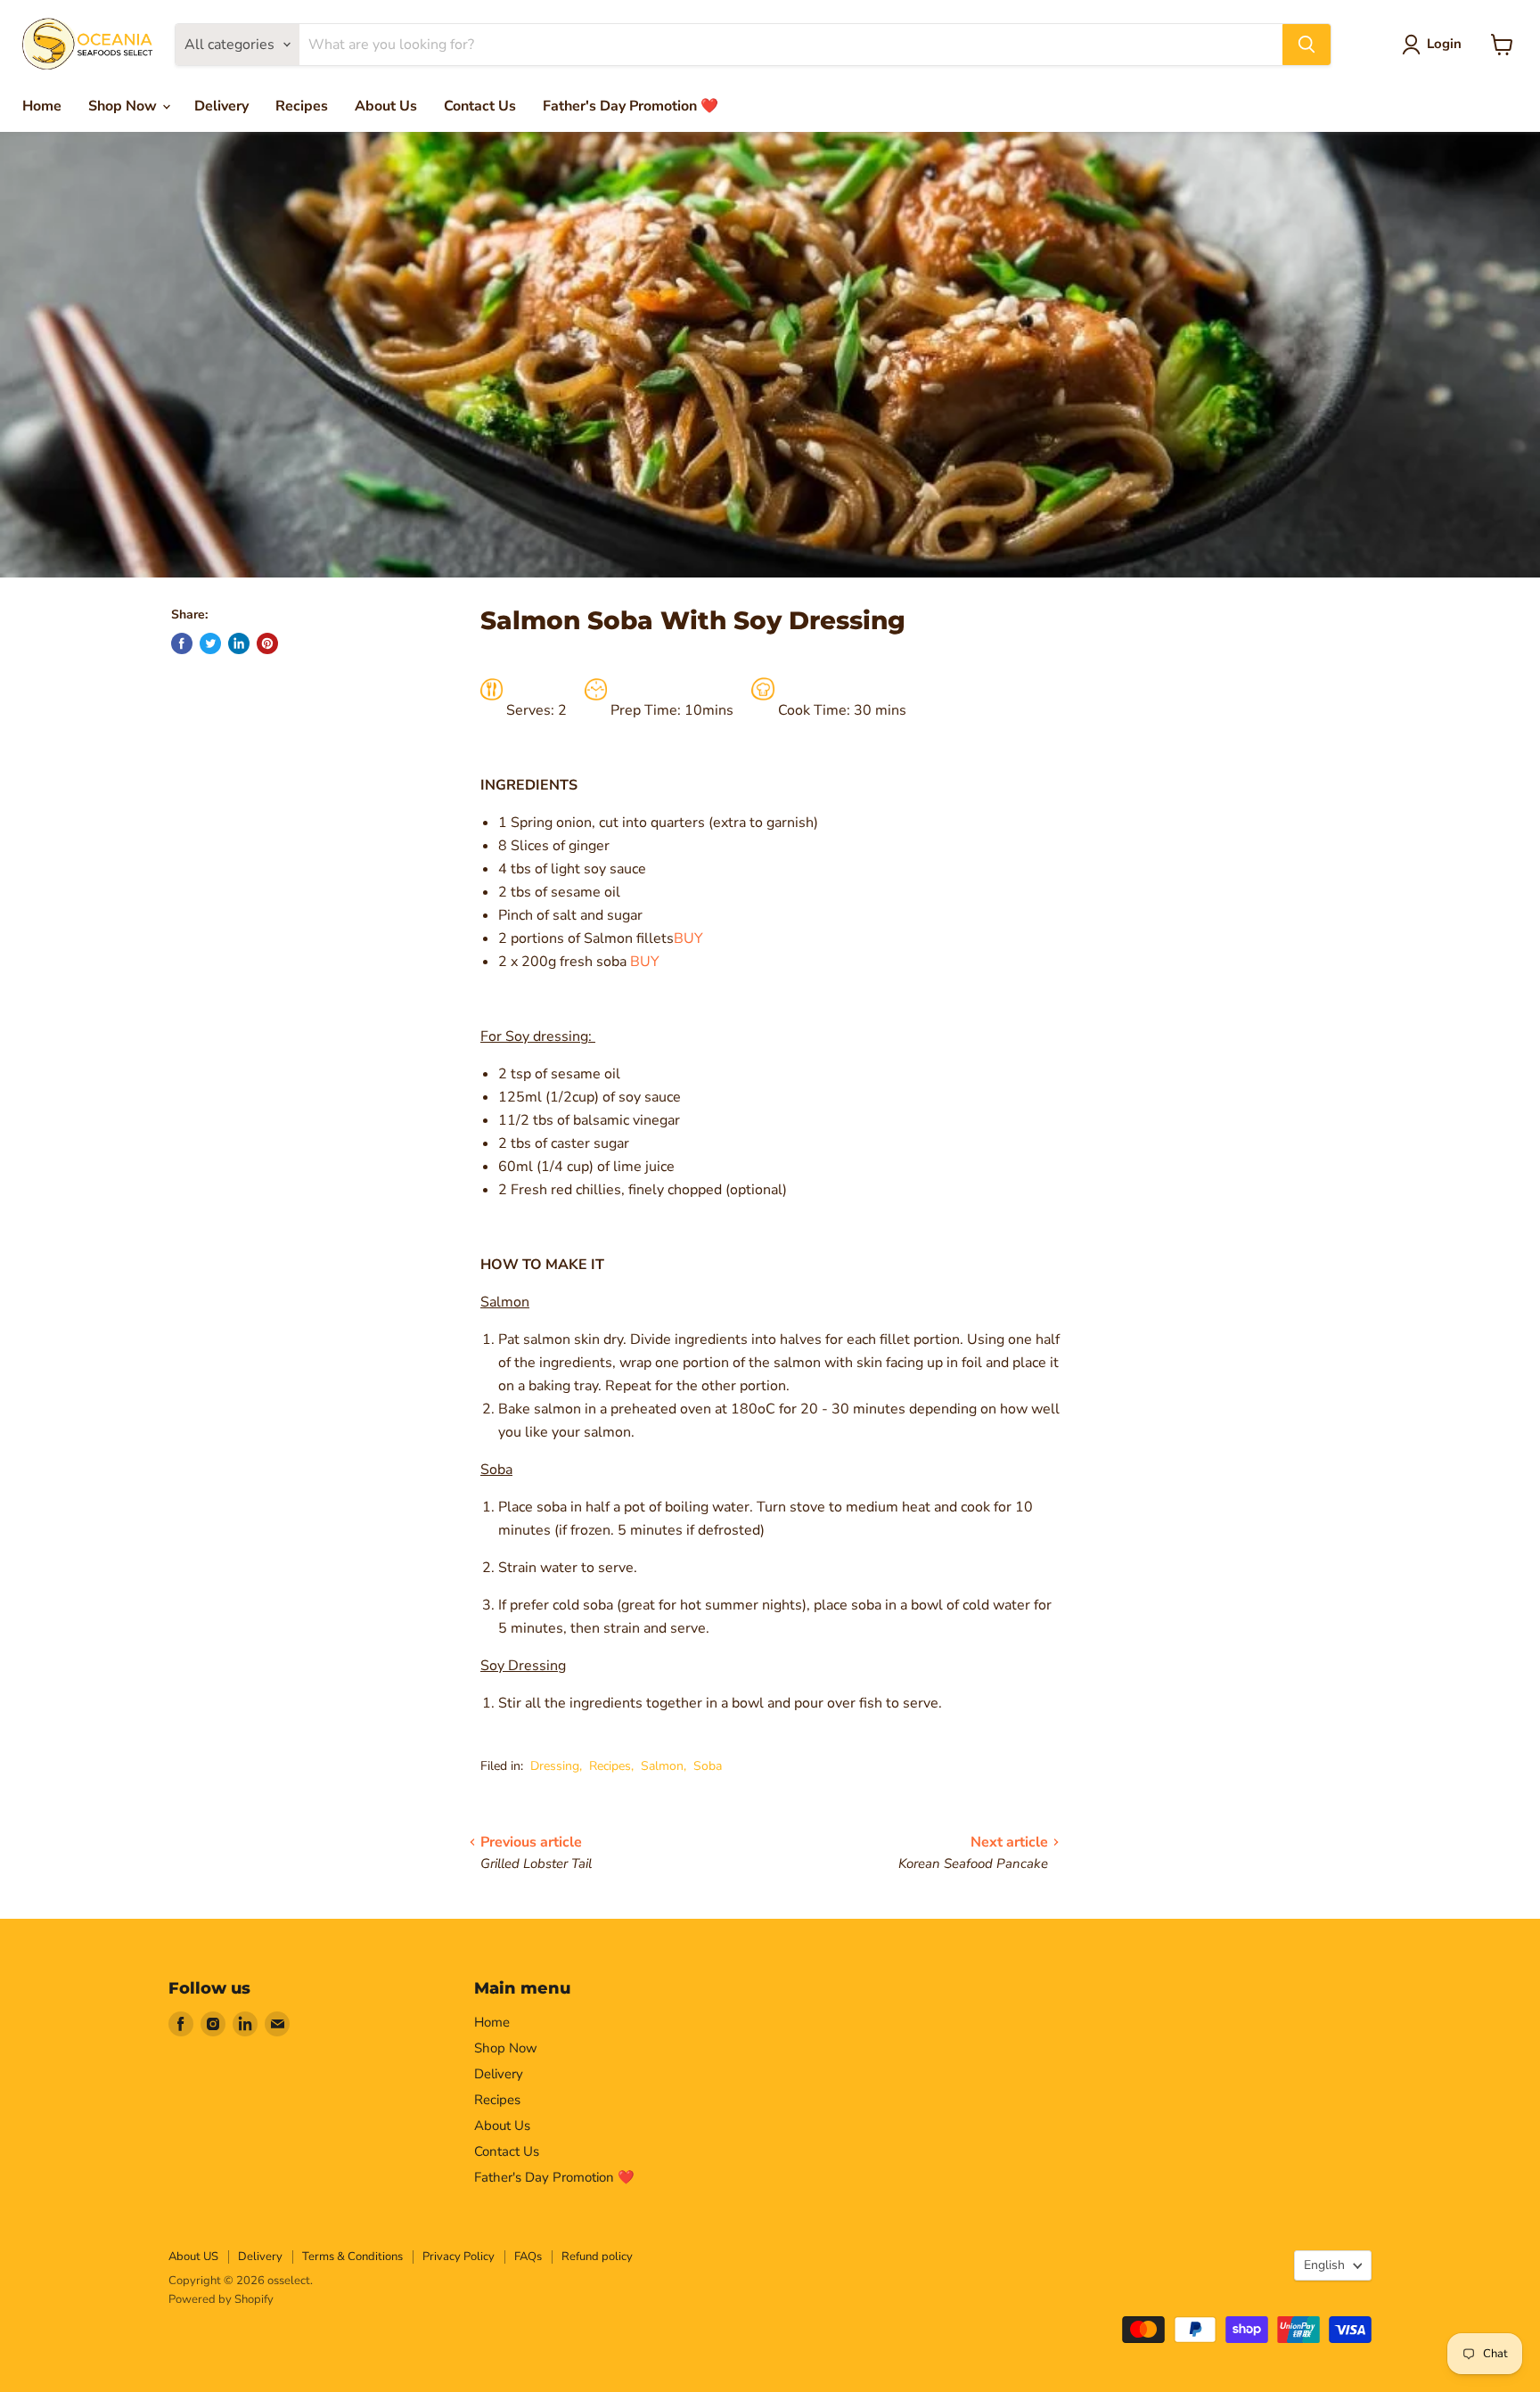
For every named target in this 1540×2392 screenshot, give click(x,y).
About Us (386, 106)
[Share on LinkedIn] (239, 643)
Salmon (662, 1766)
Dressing (555, 1766)
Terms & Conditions (352, 2257)
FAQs (528, 2257)
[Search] (1307, 45)
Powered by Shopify (221, 2299)
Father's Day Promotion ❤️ (631, 106)
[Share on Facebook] (182, 643)
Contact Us (480, 106)
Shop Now (124, 106)
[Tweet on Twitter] (210, 643)
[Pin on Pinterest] (267, 643)
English (1324, 2265)
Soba (708, 1766)
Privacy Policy (459, 2257)
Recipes (302, 106)
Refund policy (597, 2257)
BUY (688, 938)
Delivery (221, 106)
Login (1444, 44)
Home (42, 106)
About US (193, 2257)
